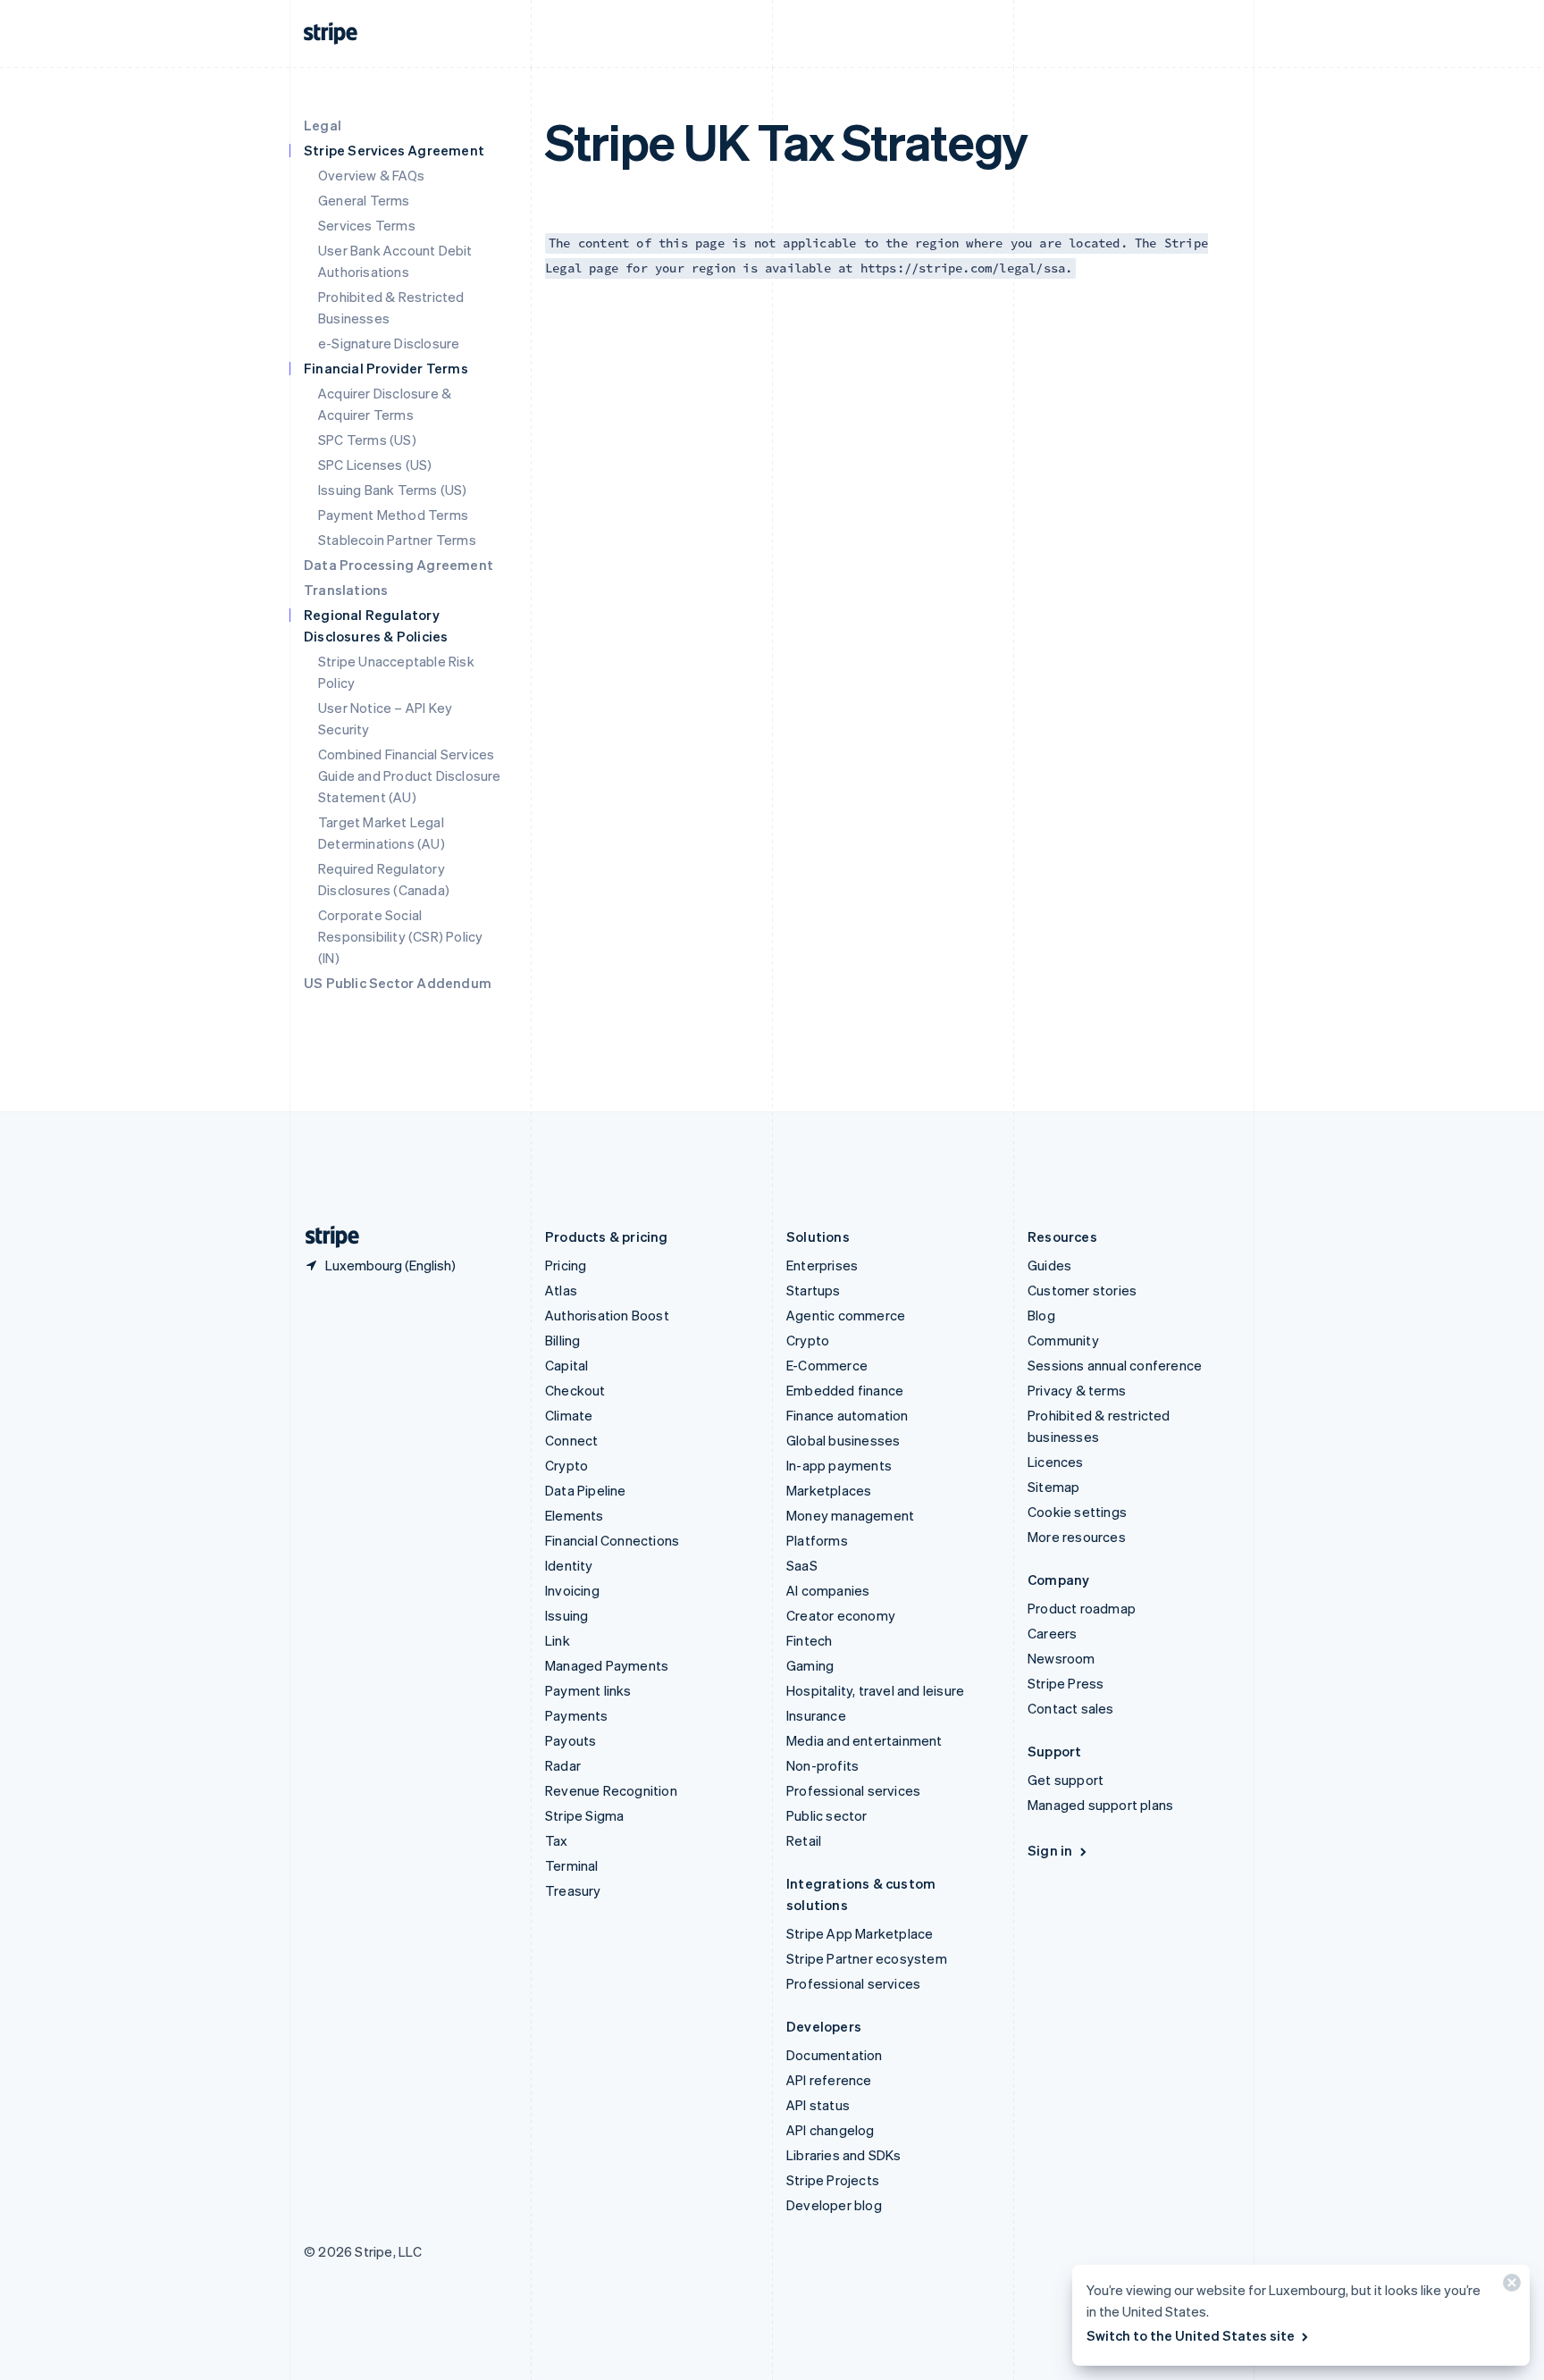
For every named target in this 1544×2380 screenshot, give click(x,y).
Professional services (853, 1790)
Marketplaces (829, 1490)
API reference (829, 2080)
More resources (1077, 1537)
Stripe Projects (833, 2180)
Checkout (575, 1390)
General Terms (364, 200)
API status (818, 2105)
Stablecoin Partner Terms (397, 540)
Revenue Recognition (611, 1790)
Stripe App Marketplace (860, 1933)
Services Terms (367, 225)
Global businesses (843, 1440)
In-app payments (839, 1465)
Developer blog (834, 2205)
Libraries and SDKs (844, 2155)
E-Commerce (827, 1365)
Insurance (816, 1715)
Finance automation (848, 1415)
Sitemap (1053, 1487)
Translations (346, 590)
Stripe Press (1066, 1683)
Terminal (572, 1865)
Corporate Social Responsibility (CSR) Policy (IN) (400, 936)
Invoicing (572, 1590)
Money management (850, 1515)
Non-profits (822, 1765)
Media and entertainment (864, 1740)
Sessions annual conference (1115, 1365)
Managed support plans (1100, 1805)
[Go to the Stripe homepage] (325, 1237)
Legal (323, 125)
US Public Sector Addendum (398, 983)
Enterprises (822, 1265)
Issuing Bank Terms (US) (393, 490)
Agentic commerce (846, 1315)
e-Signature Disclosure (389, 343)
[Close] (1509, 2287)
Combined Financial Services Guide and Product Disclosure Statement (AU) (410, 775)
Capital (566, 1365)
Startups (814, 1290)
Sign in (1050, 1850)
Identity (569, 1565)
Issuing (566, 1615)
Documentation (835, 2055)
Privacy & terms (1077, 1390)
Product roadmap (1082, 1608)
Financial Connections (612, 1540)
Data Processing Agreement (399, 565)
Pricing (566, 1265)
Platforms (817, 1540)
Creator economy (841, 1615)
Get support (1066, 1780)
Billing (562, 1340)
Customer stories (1082, 1290)
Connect (571, 1440)
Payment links (588, 1690)
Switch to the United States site (1191, 2335)
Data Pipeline (586, 1490)
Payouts (571, 1740)
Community (1063, 1340)
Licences (1056, 1462)
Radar (563, 1765)
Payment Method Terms (393, 515)
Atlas (561, 1290)
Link (558, 1640)
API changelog (831, 2130)
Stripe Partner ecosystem (867, 1958)
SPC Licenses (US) (375, 465)
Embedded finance (845, 1390)
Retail (804, 1840)
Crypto (566, 1465)
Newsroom (1061, 1658)
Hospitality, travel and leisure (875, 1690)
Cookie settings (1077, 1512)
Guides (1049, 1265)
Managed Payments (607, 1665)
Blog (1041, 1315)
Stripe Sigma (584, 1815)
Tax (557, 1840)
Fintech (809, 1640)
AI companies (828, 1590)
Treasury (573, 1890)
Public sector (827, 1815)
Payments (577, 1715)
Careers (1052, 1633)
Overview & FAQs (371, 175)
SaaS (802, 1565)
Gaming (810, 1665)
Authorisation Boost (607, 1315)
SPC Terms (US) (367, 440)
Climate (569, 1415)
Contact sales (1071, 1708)
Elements (575, 1515)
